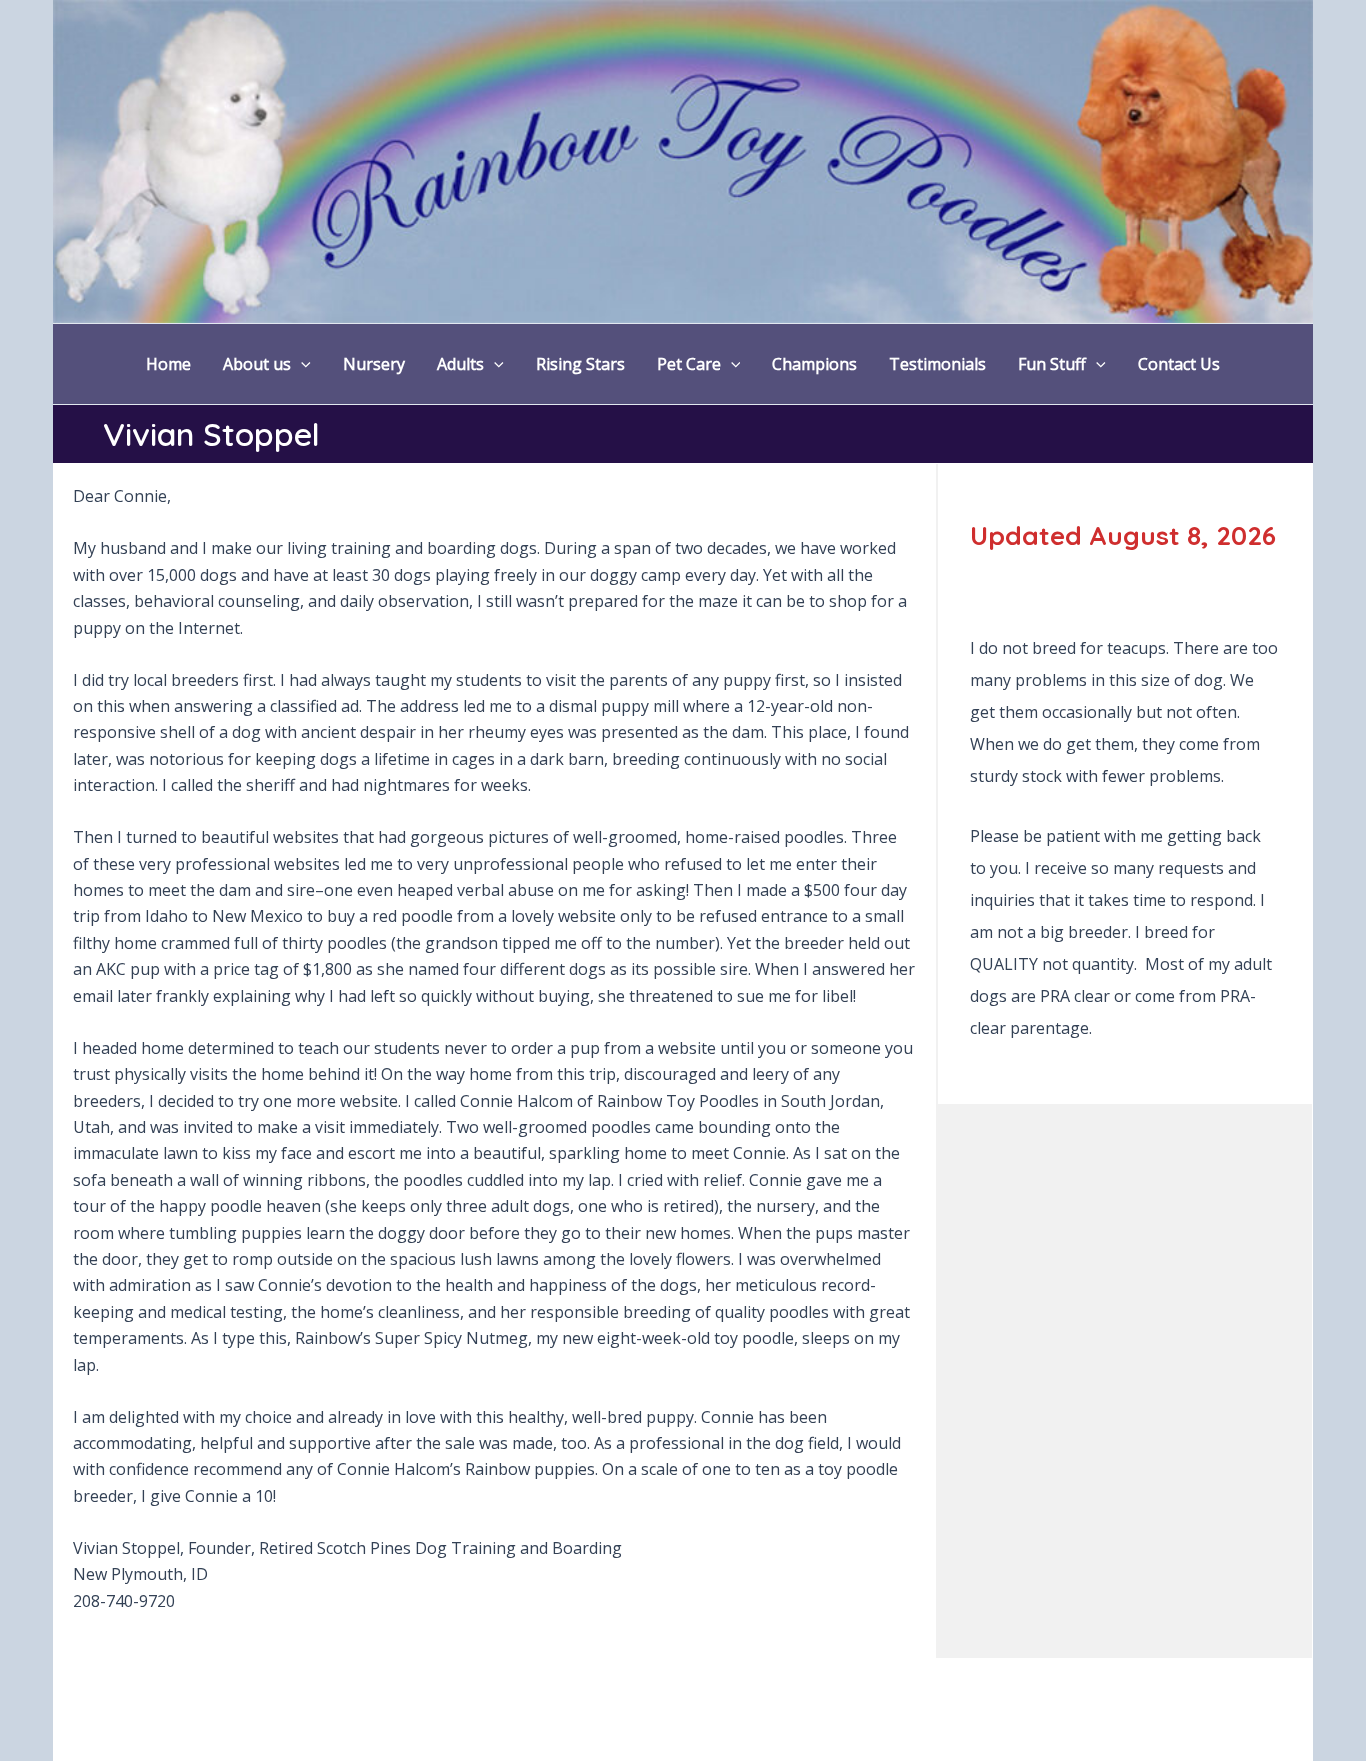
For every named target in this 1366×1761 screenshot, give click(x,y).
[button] (301, 364)
